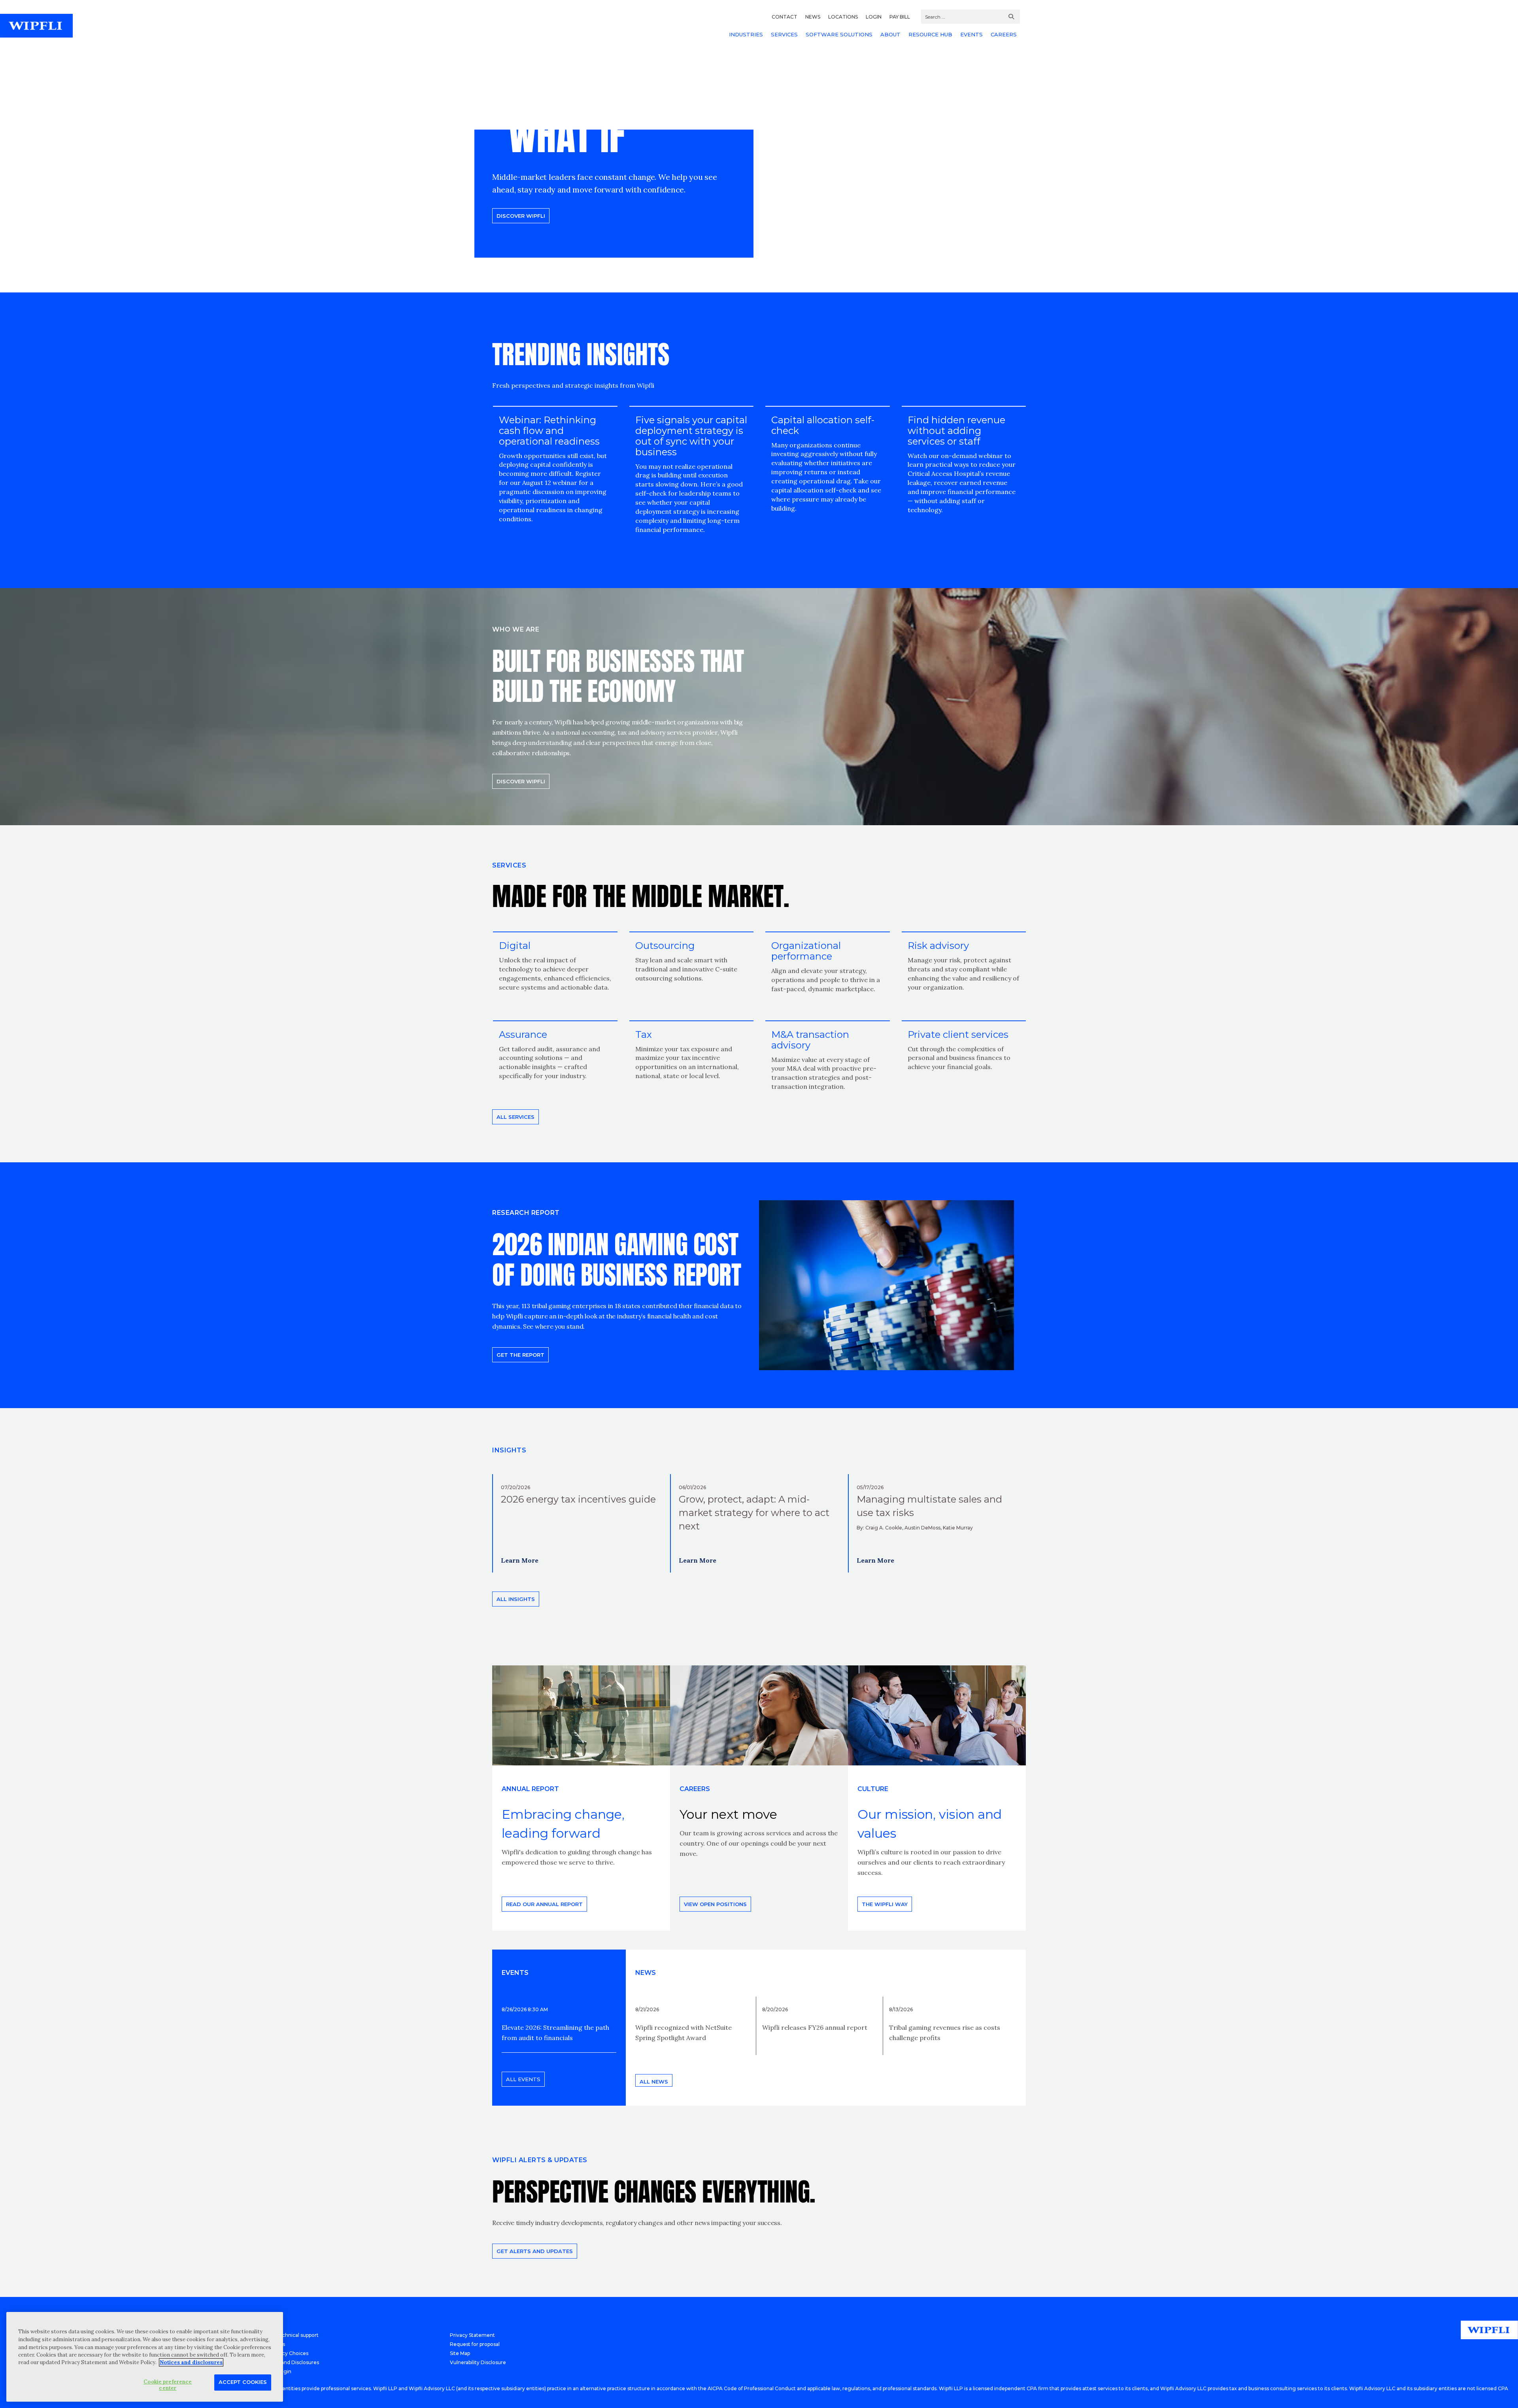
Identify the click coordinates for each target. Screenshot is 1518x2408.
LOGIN (874, 17)
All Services (515, 1117)
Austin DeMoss (922, 1528)
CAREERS (1004, 34)
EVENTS (971, 34)
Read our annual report (544, 1904)
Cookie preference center (168, 2385)
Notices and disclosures (191, 2362)
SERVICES (784, 34)
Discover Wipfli (521, 216)
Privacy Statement (472, 2335)
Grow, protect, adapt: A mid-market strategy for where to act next (754, 1513)
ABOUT (890, 34)
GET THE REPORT (520, 1355)
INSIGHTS (509, 1450)
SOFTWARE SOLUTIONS (839, 34)
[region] (145, 2357)
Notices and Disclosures (290, 2362)
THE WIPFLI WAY (885, 1904)
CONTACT (784, 17)
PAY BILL (900, 17)
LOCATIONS (843, 17)
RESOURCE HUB (930, 34)
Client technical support (290, 2335)
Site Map (460, 2353)
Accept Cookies (243, 2382)
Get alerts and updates (535, 2251)
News (646, 1973)
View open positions (715, 1904)
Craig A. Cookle (884, 1528)
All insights (516, 1599)
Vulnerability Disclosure (478, 2362)
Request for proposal (475, 2344)
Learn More (520, 1560)
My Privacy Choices (285, 2353)
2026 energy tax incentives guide (578, 1499)
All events (523, 2079)
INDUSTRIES (746, 34)
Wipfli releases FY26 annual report (815, 2027)
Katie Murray (958, 1528)
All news (654, 2082)
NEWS (813, 17)
